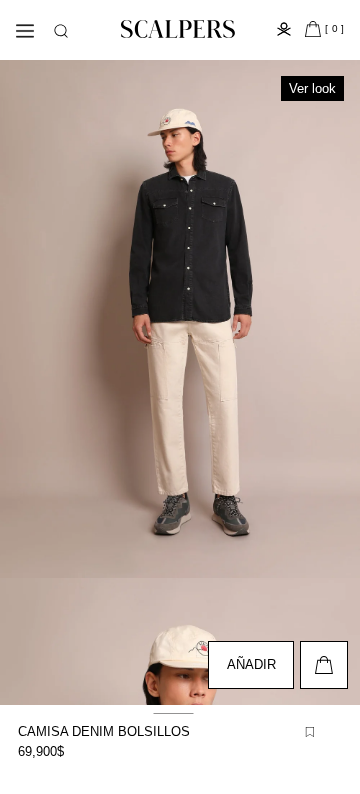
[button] (61, 31)
